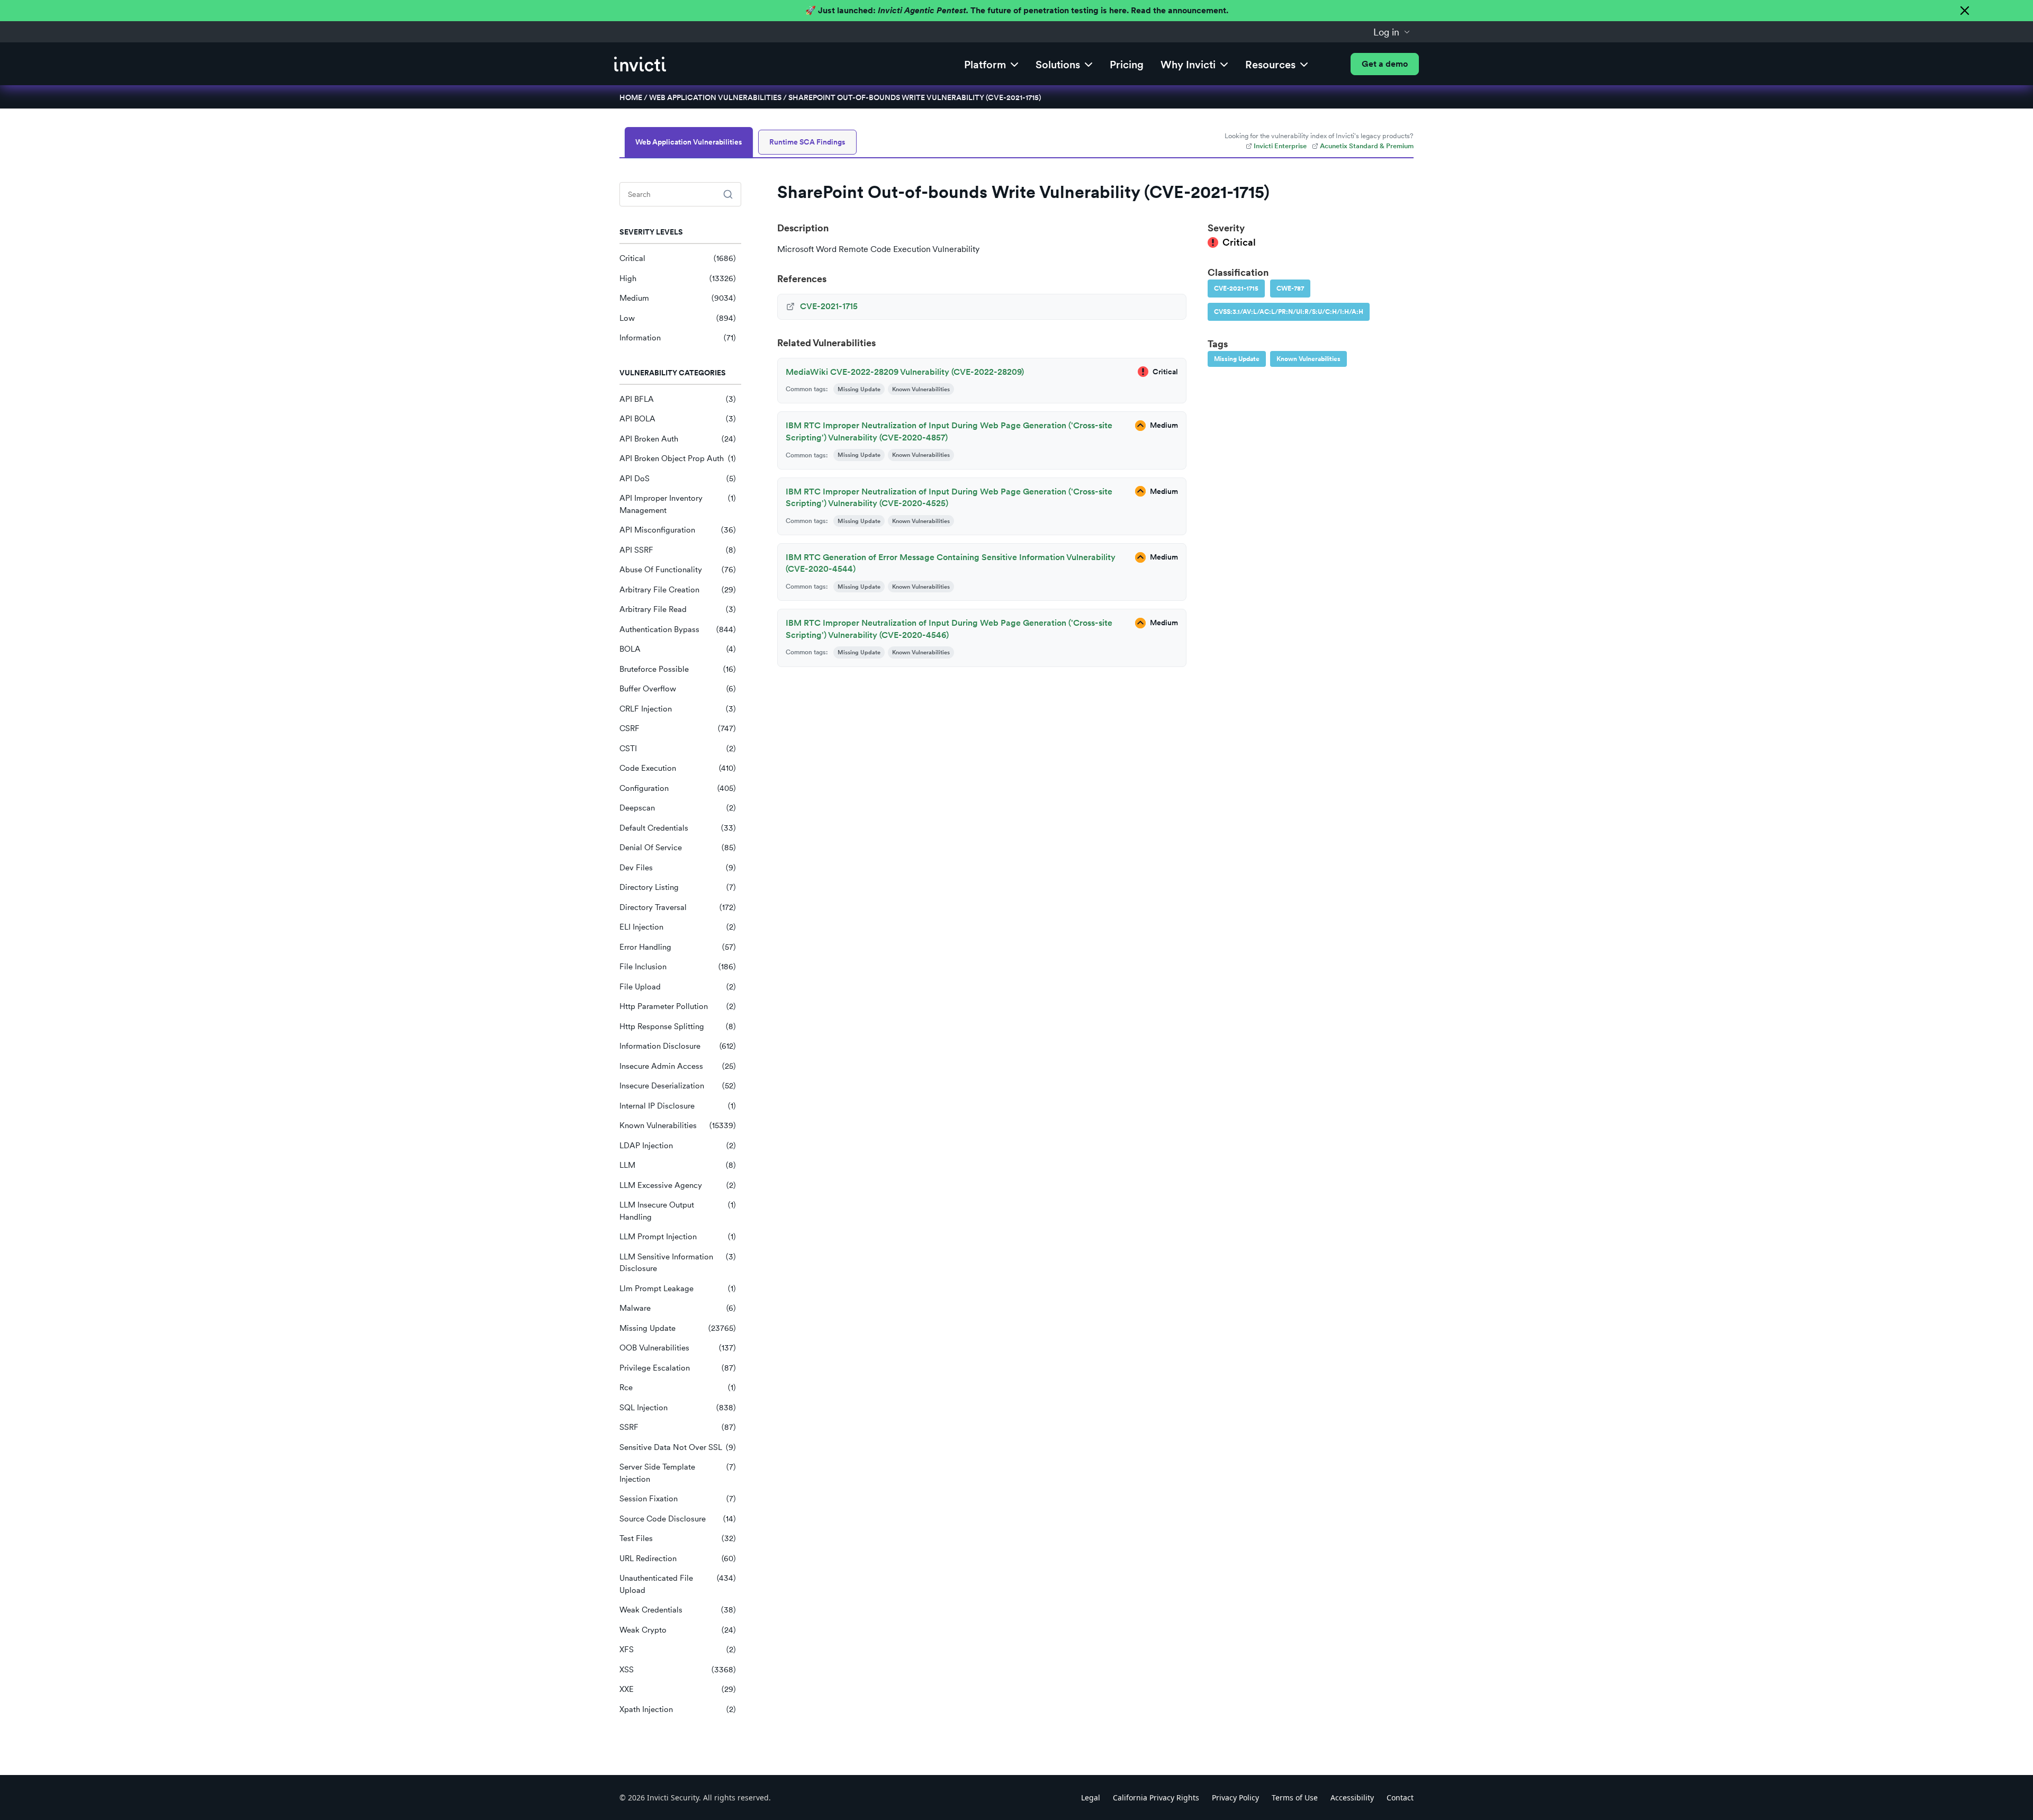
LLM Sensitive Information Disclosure (678, 1263)
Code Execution (678, 768)
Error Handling (678, 947)
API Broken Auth (678, 439)
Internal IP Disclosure (678, 1106)
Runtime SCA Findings (807, 142)
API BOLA (678, 419)
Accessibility (1352, 1798)
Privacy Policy (1235, 1798)
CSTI (678, 749)
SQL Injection (678, 1408)
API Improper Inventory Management (678, 504)
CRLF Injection (678, 709)
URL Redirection (678, 1558)
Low (678, 318)
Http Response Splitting (678, 1026)
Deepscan (678, 808)
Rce (678, 1387)
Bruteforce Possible (678, 669)
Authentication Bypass (678, 629)
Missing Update (678, 1328)
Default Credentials (678, 828)
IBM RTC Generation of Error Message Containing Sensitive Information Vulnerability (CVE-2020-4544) (951, 563)
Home (631, 97)
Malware (678, 1308)
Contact (1400, 1798)
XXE (678, 1689)
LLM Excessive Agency (678, 1185)
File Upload (678, 987)
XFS (678, 1650)
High (678, 278)
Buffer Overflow (678, 689)
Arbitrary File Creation (678, 590)
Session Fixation (678, 1499)
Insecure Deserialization (678, 1086)
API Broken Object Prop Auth (678, 458)
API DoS (678, 479)
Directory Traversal (678, 907)
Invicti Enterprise (1280, 146)
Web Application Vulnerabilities (715, 97)
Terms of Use (1295, 1798)
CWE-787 (1290, 289)
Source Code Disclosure (678, 1519)
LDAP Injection (678, 1146)
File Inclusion (678, 967)
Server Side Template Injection (678, 1473)
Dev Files (678, 868)
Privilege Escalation (678, 1368)
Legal (1091, 1798)
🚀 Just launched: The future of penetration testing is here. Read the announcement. (1017, 10)
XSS (678, 1670)
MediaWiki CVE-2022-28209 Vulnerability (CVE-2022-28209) (905, 372)
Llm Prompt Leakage (678, 1289)
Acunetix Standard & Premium (1367, 146)
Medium (678, 298)
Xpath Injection (678, 1709)
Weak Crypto (678, 1630)
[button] (1392, 32)
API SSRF (678, 550)
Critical (678, 258)
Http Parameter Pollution (678, 1006)
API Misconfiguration (678, 530)
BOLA (678, 649)
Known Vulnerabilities (678, 1125)
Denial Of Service (678, 848)
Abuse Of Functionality (678, 570)
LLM (678, 1165)
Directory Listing (678, 887)
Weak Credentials (678, 1610)
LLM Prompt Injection (678, 1237)
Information (678, 338)
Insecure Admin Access (678, 1066)
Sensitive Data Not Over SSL (678, 1447)
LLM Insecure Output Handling (678, 1211)
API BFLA (678, 399)
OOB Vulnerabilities (678, 1348)
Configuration (678, 788)
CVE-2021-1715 (1236, 289)
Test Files (678, 1538)
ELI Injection (678, 927)
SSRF (678, 1427)
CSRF (678, 728)
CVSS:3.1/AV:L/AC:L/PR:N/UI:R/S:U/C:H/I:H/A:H (1289, 312)
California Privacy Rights (1156, 1798)
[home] (640, 64)
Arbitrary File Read (678, 609)
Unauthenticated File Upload (678, 1584)
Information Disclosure (678, 1046)
